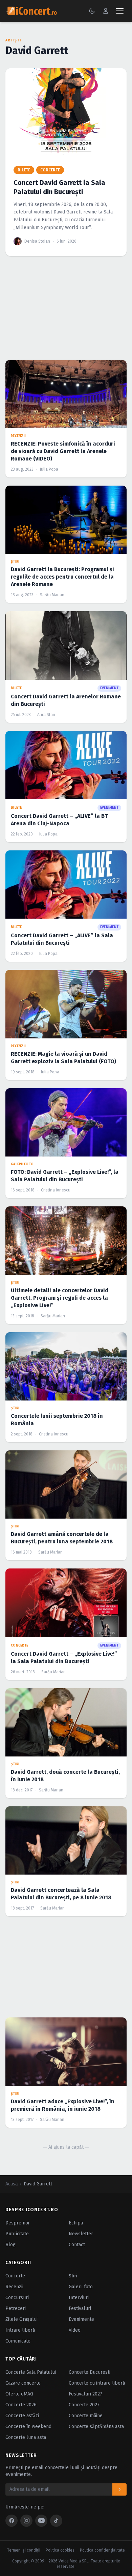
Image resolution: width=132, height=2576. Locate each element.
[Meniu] (120, 11)
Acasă (12, 2184)
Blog (10, 2245)
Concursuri (17, 2298)
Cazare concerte (23, 2383)
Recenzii (14, 2287)
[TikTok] (56, 2521)
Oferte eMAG (19, 2394)
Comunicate (18, 2341)
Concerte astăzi (22, 2416)
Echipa (76, 2223)
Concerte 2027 (84, 2405)
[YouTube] (41, 2521)
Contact (77, 2245)
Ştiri (73, 2276)
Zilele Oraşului (21, 2319)
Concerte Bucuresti (90, 2372)
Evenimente (81, 2319)
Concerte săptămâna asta (96, 2427)
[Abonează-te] (119, 2489)
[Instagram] (26, 2521)
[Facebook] (12, 2521)
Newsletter (81, 2234)
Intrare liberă (20, 2330)
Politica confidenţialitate (102, 2550)
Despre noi (17, 2223)
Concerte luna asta (26, 2437)
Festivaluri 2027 (85, 2394)
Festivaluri (80, 2308)
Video (75, 2330)
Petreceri (16, 2308)
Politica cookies (60, 2550)
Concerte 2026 (21, 2405)
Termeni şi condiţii (24, 2550)
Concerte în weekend (28, 2427)
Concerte (15, 2276)
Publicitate (17, 2234)
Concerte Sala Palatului (31, 2372)
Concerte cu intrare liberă (97, 2383)
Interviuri (79, 2298)
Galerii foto (81, 2287)
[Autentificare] (106, 11)
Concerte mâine (86, 2416)
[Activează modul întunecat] (92, 11)
